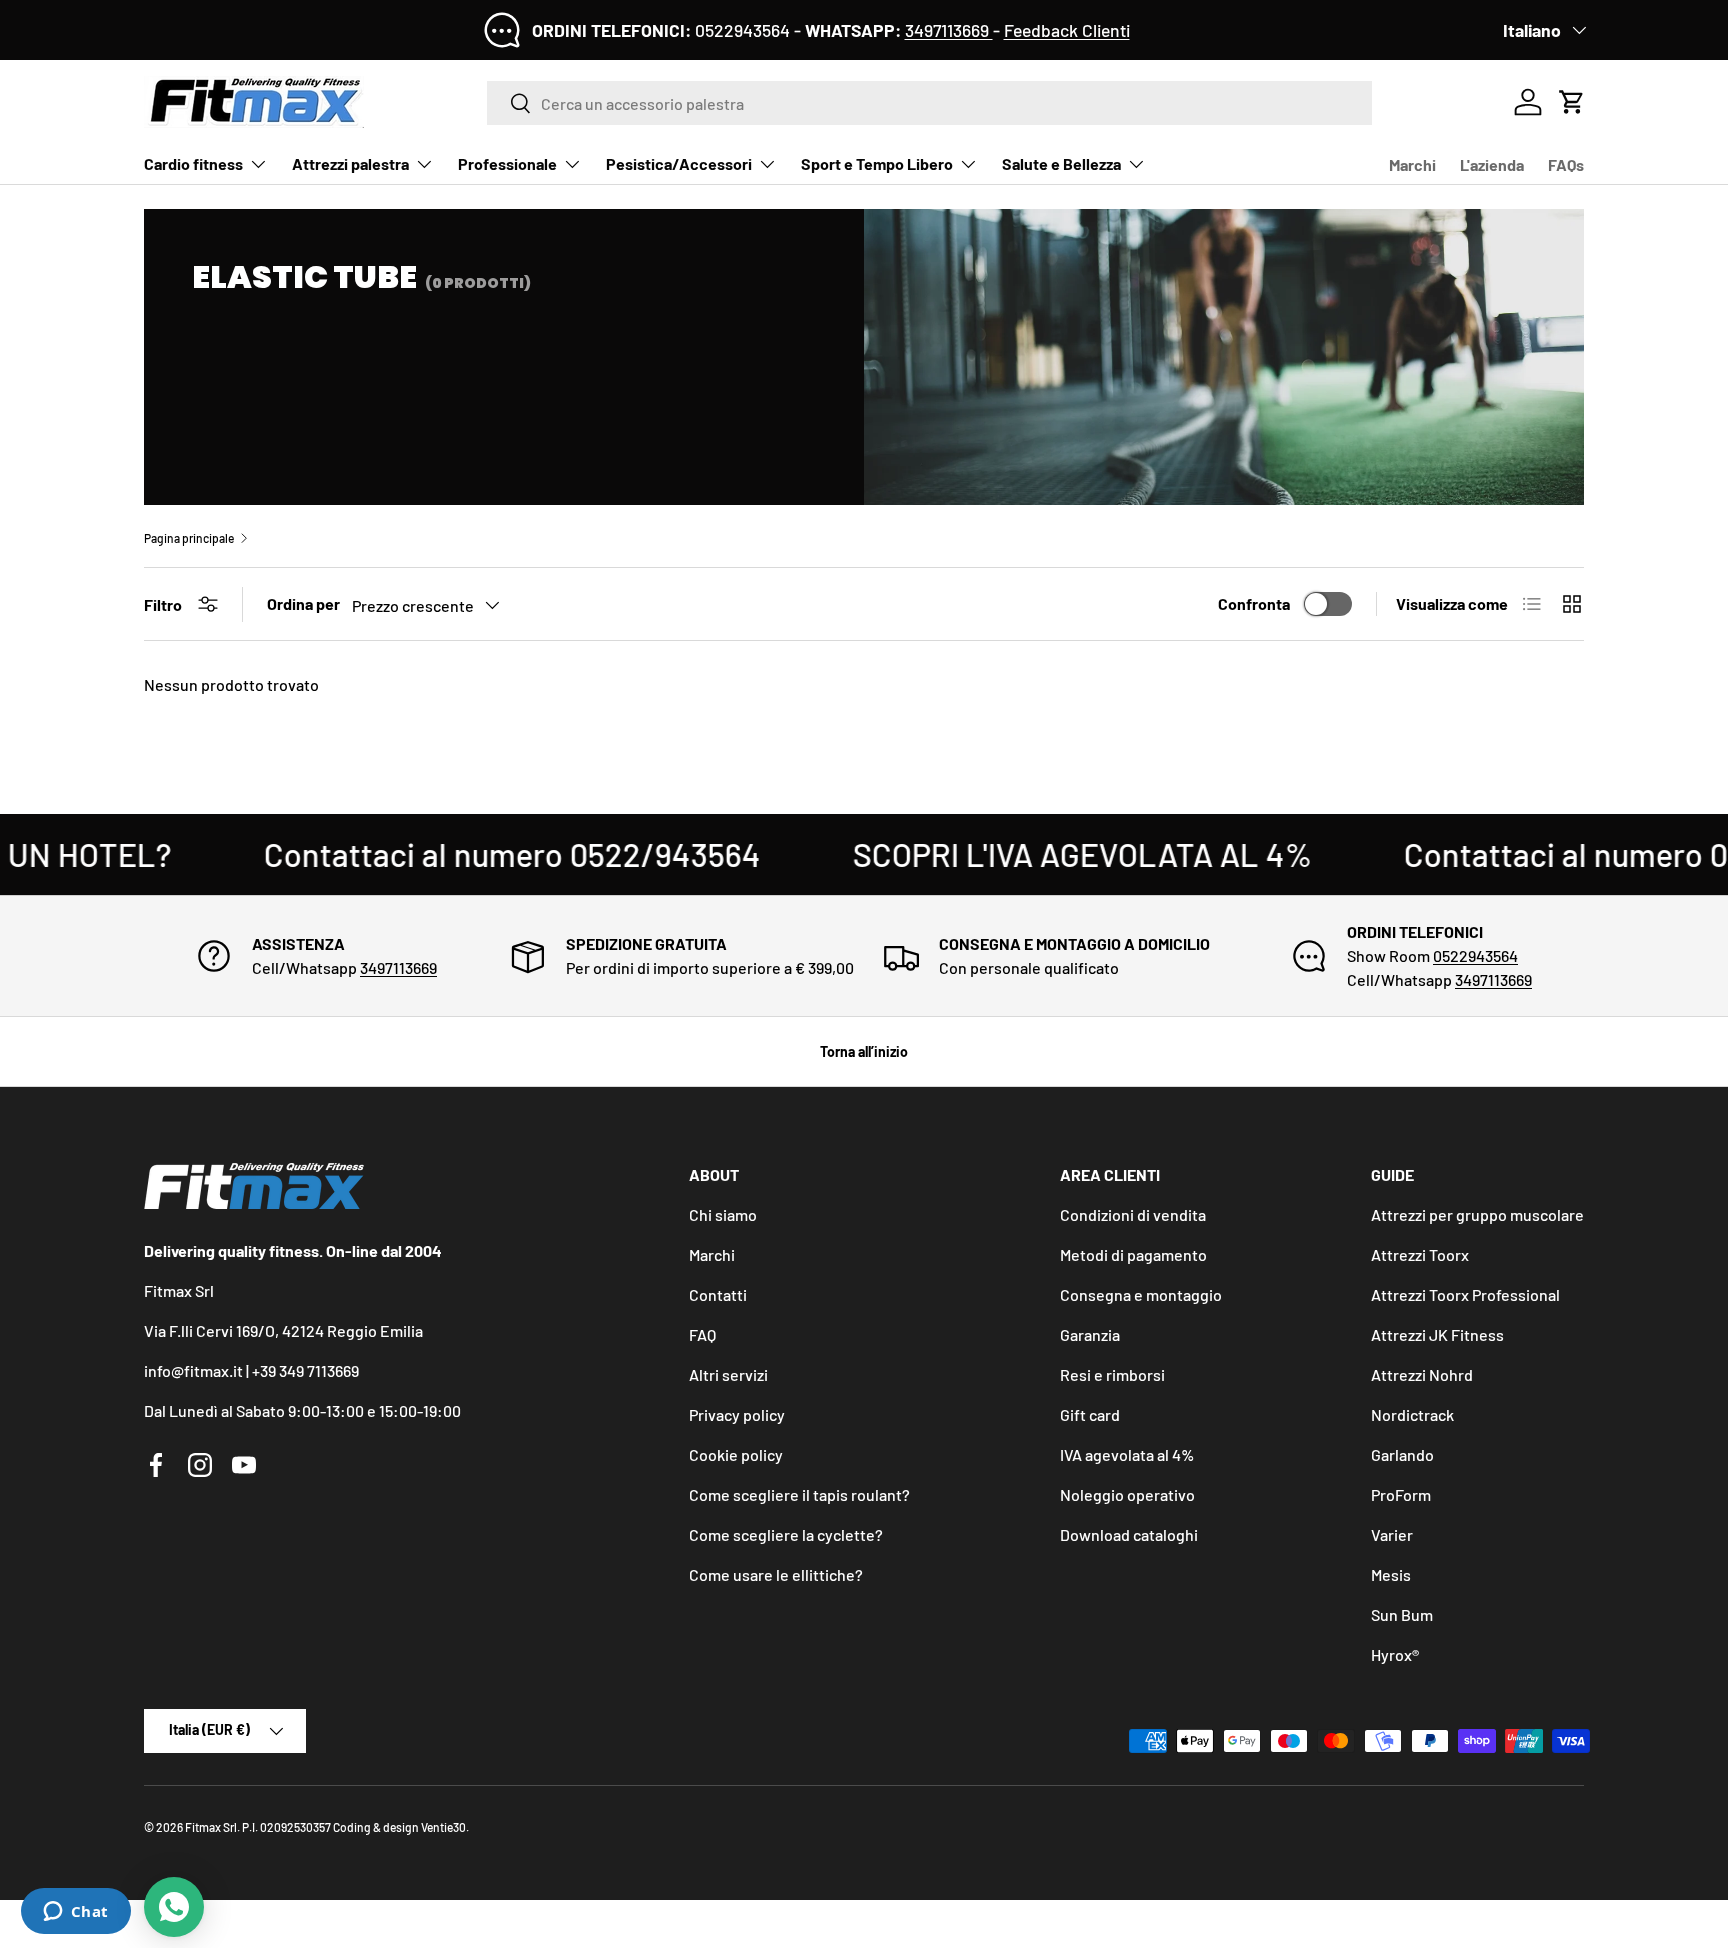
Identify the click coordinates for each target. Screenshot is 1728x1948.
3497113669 (949, 30)
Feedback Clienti (1067, 30)
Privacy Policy (816, 1072)
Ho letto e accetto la (753, 1072)
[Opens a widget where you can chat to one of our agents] (75, 1913)
